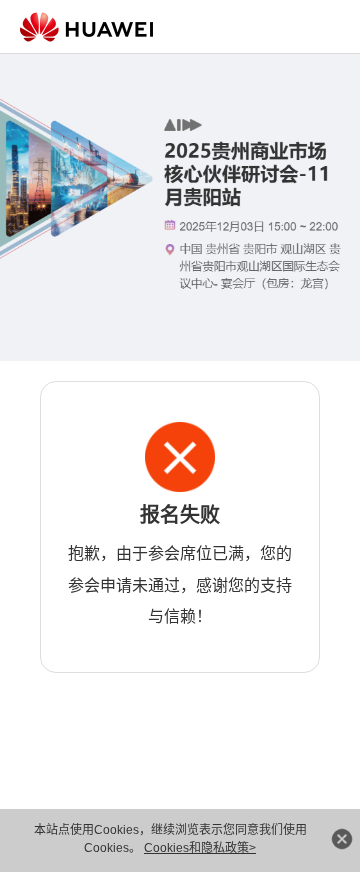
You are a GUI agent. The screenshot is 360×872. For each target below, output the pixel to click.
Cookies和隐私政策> (200, 848)
